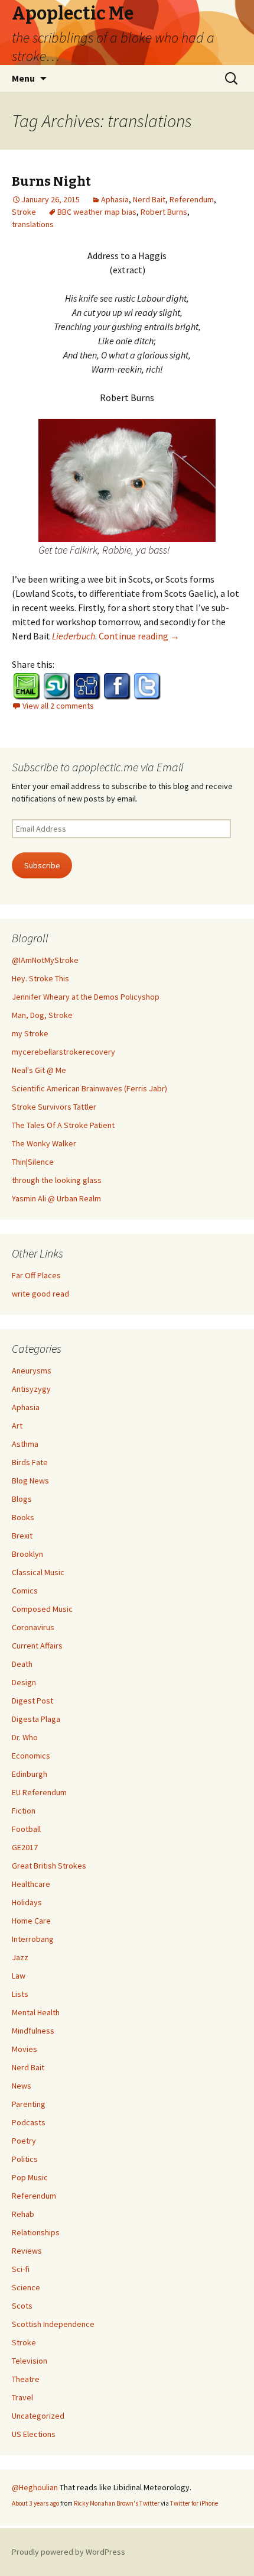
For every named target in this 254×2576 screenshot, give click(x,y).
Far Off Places (36, 1275)
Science (26, 2287)
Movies (25, 2049)
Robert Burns (164, 212)
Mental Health (36, 2012)
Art (17, 1426)
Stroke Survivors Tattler (54, 1107)
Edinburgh (30, 1774)
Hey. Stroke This (40, 978)
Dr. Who (25, 1737)
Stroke (24, 212)
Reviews (27, 2251)
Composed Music (42, 1609)
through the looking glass (57, 1180)
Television (30, 2361)
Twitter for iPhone (194, 2503)
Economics (31, 1756)
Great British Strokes (49, 1866)
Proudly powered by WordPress (69, 2552)
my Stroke (30, 1033)
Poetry (24, 2141)
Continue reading (139, 636)
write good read (40, 1294)
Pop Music (30, 2177)
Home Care (31, 1921)
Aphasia (115, 199)
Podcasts (29, 2122)
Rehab (23, 2214)
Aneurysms (32, 1371)
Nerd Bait (149, 199)
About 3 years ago (35, 2503)
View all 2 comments (58, 706)
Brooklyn (27, 1554)
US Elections (34, 2434)
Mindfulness (33, 2031)
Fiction (24, 1811)
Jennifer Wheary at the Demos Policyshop (86, 997)
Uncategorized (38, 2416)
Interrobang (33, 1939)
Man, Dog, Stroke (42, 1015)
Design (24, 1682)
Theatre (26, 2379)
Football (26, 1829)
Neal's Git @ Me (39, 1070)
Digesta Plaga (36, 1719)
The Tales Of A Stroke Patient (63, 1125)
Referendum (192, 199)
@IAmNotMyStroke (45, 960)
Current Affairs (37, 1646)
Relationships (36, 2232)
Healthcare (31, 1884)
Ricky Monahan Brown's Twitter (117, 2503)
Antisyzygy (31, 1389)
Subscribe (42, 865)
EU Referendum (39, 1792)
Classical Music (38, 1572)
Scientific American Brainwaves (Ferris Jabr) (89, 1088)
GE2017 (25, 1847)
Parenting (29, 2104)
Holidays (27, 1902)
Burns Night (51, 181)
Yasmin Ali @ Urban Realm (56, 1198)
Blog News (30, 1481)
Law (19, 1976)
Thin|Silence (33, 1162)
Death (22, 1664)
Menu (23, 78)
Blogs (22, 1499)
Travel (22, 2397)
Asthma (25, 1444)
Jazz (20, 1957)
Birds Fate (30, 1462)
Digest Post (32, 1701)
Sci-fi (21, 2269)
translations (33, 224)
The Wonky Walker (44, 1143)
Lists (20, 1994)
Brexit (22, 1536)
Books (23, 1517)
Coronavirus (33, 1627)
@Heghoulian (35, 2487)
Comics (25, 1591)
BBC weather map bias (97, 212)
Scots (22, 2306)
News (22, 2086)
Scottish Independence (53, 2324)
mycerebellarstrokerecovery (63, 1052)
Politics (25, 2159)
